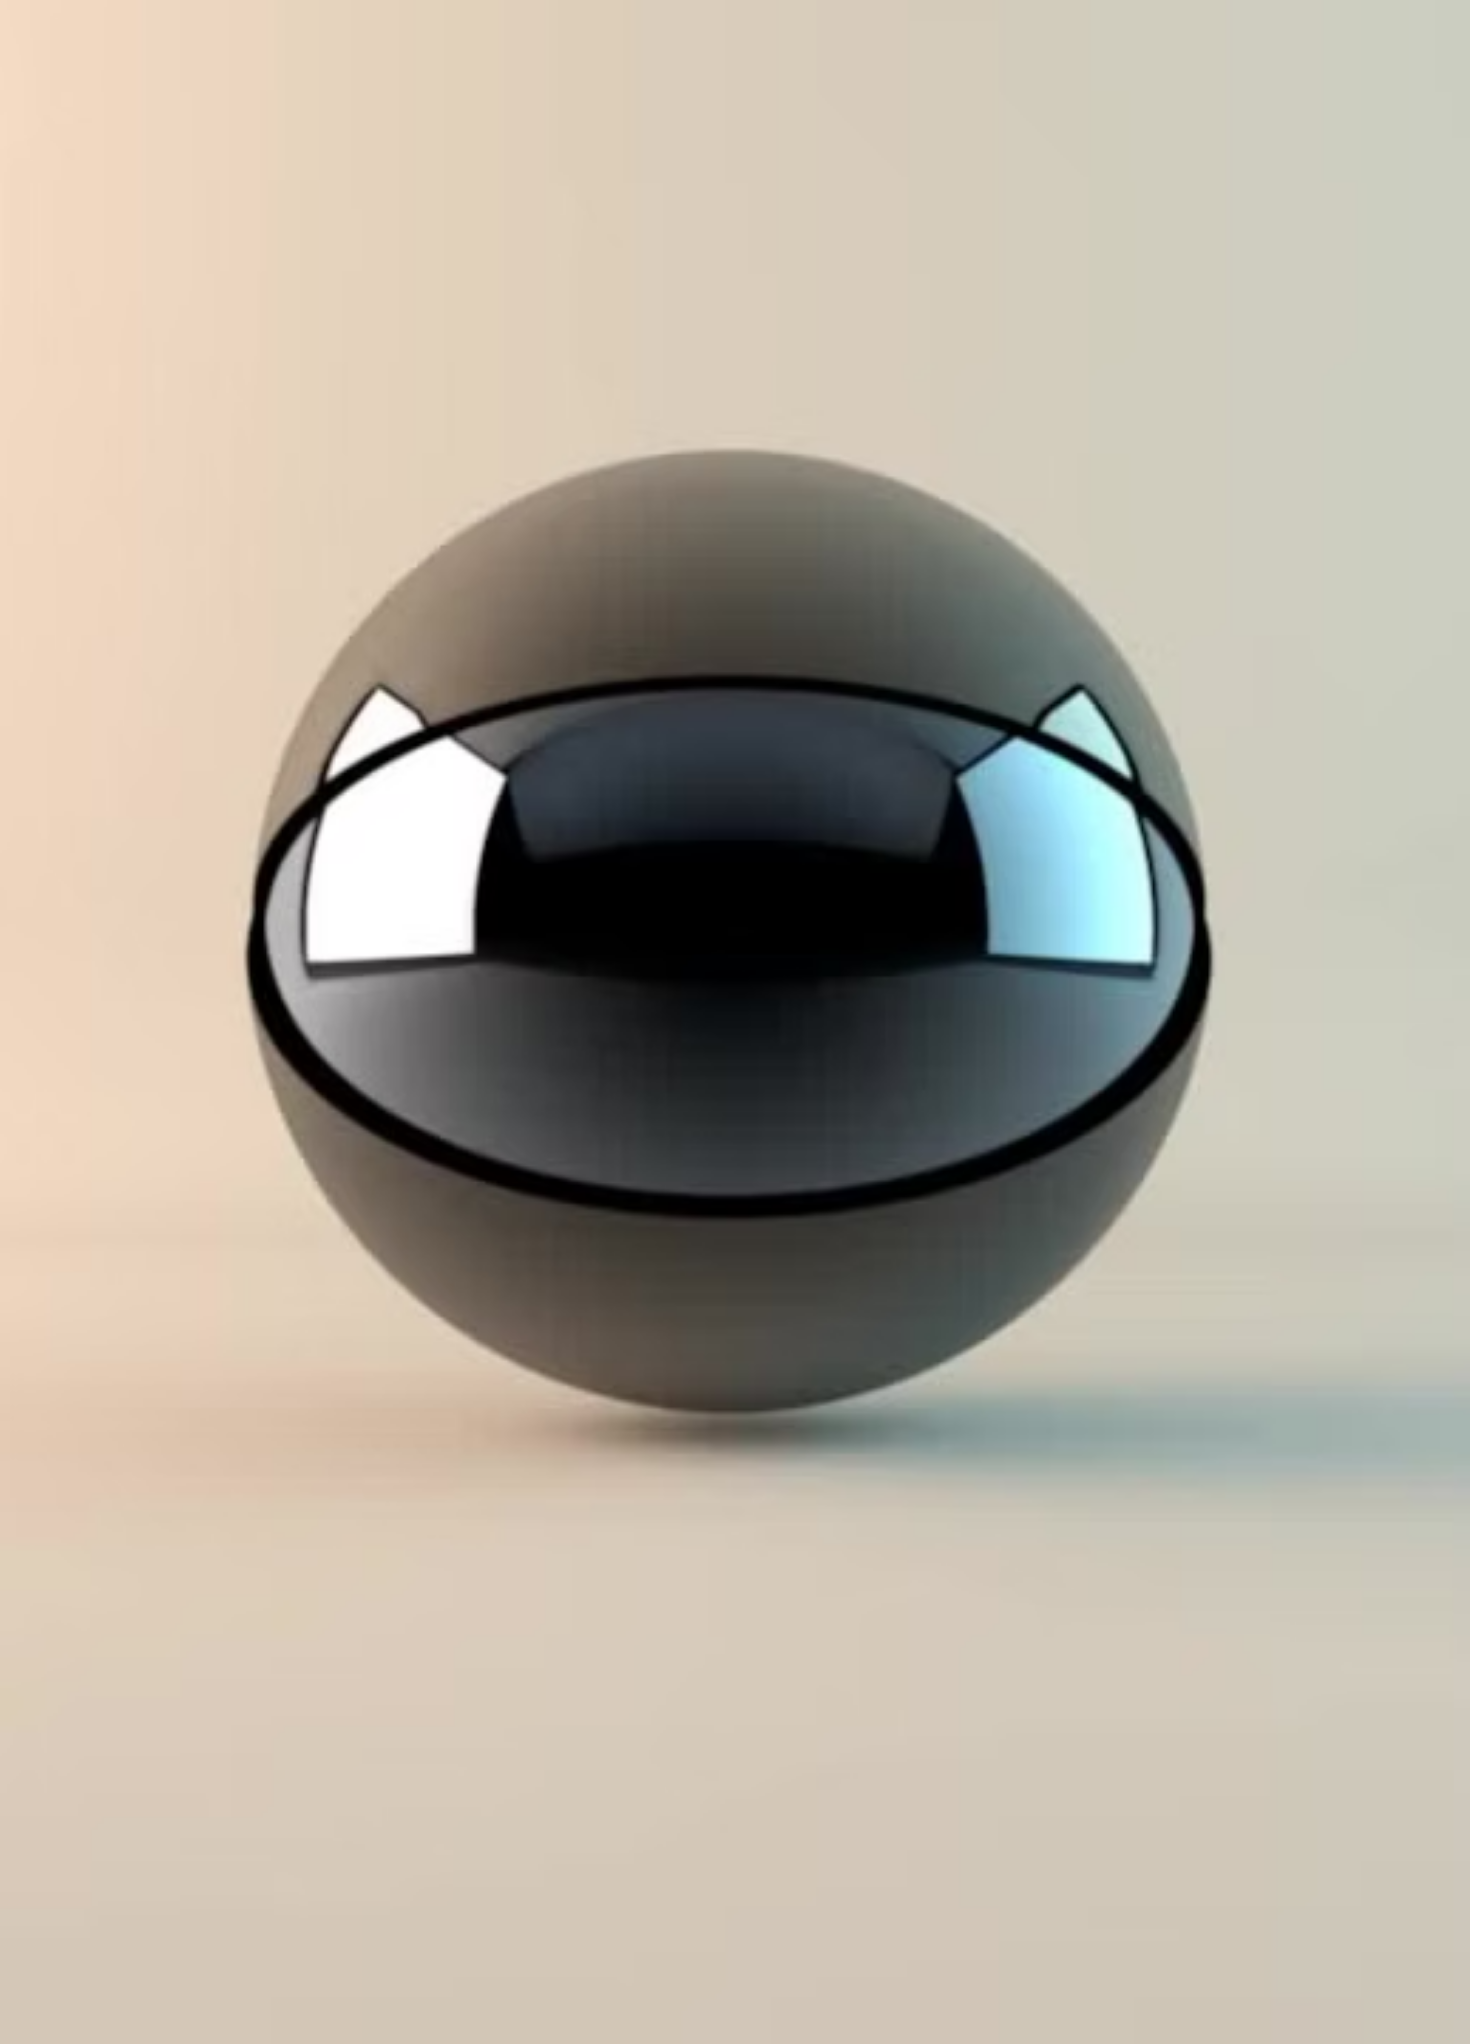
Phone (509, 1088)
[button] (1105, 747)
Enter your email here (447, 981)
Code (396, 1088)
